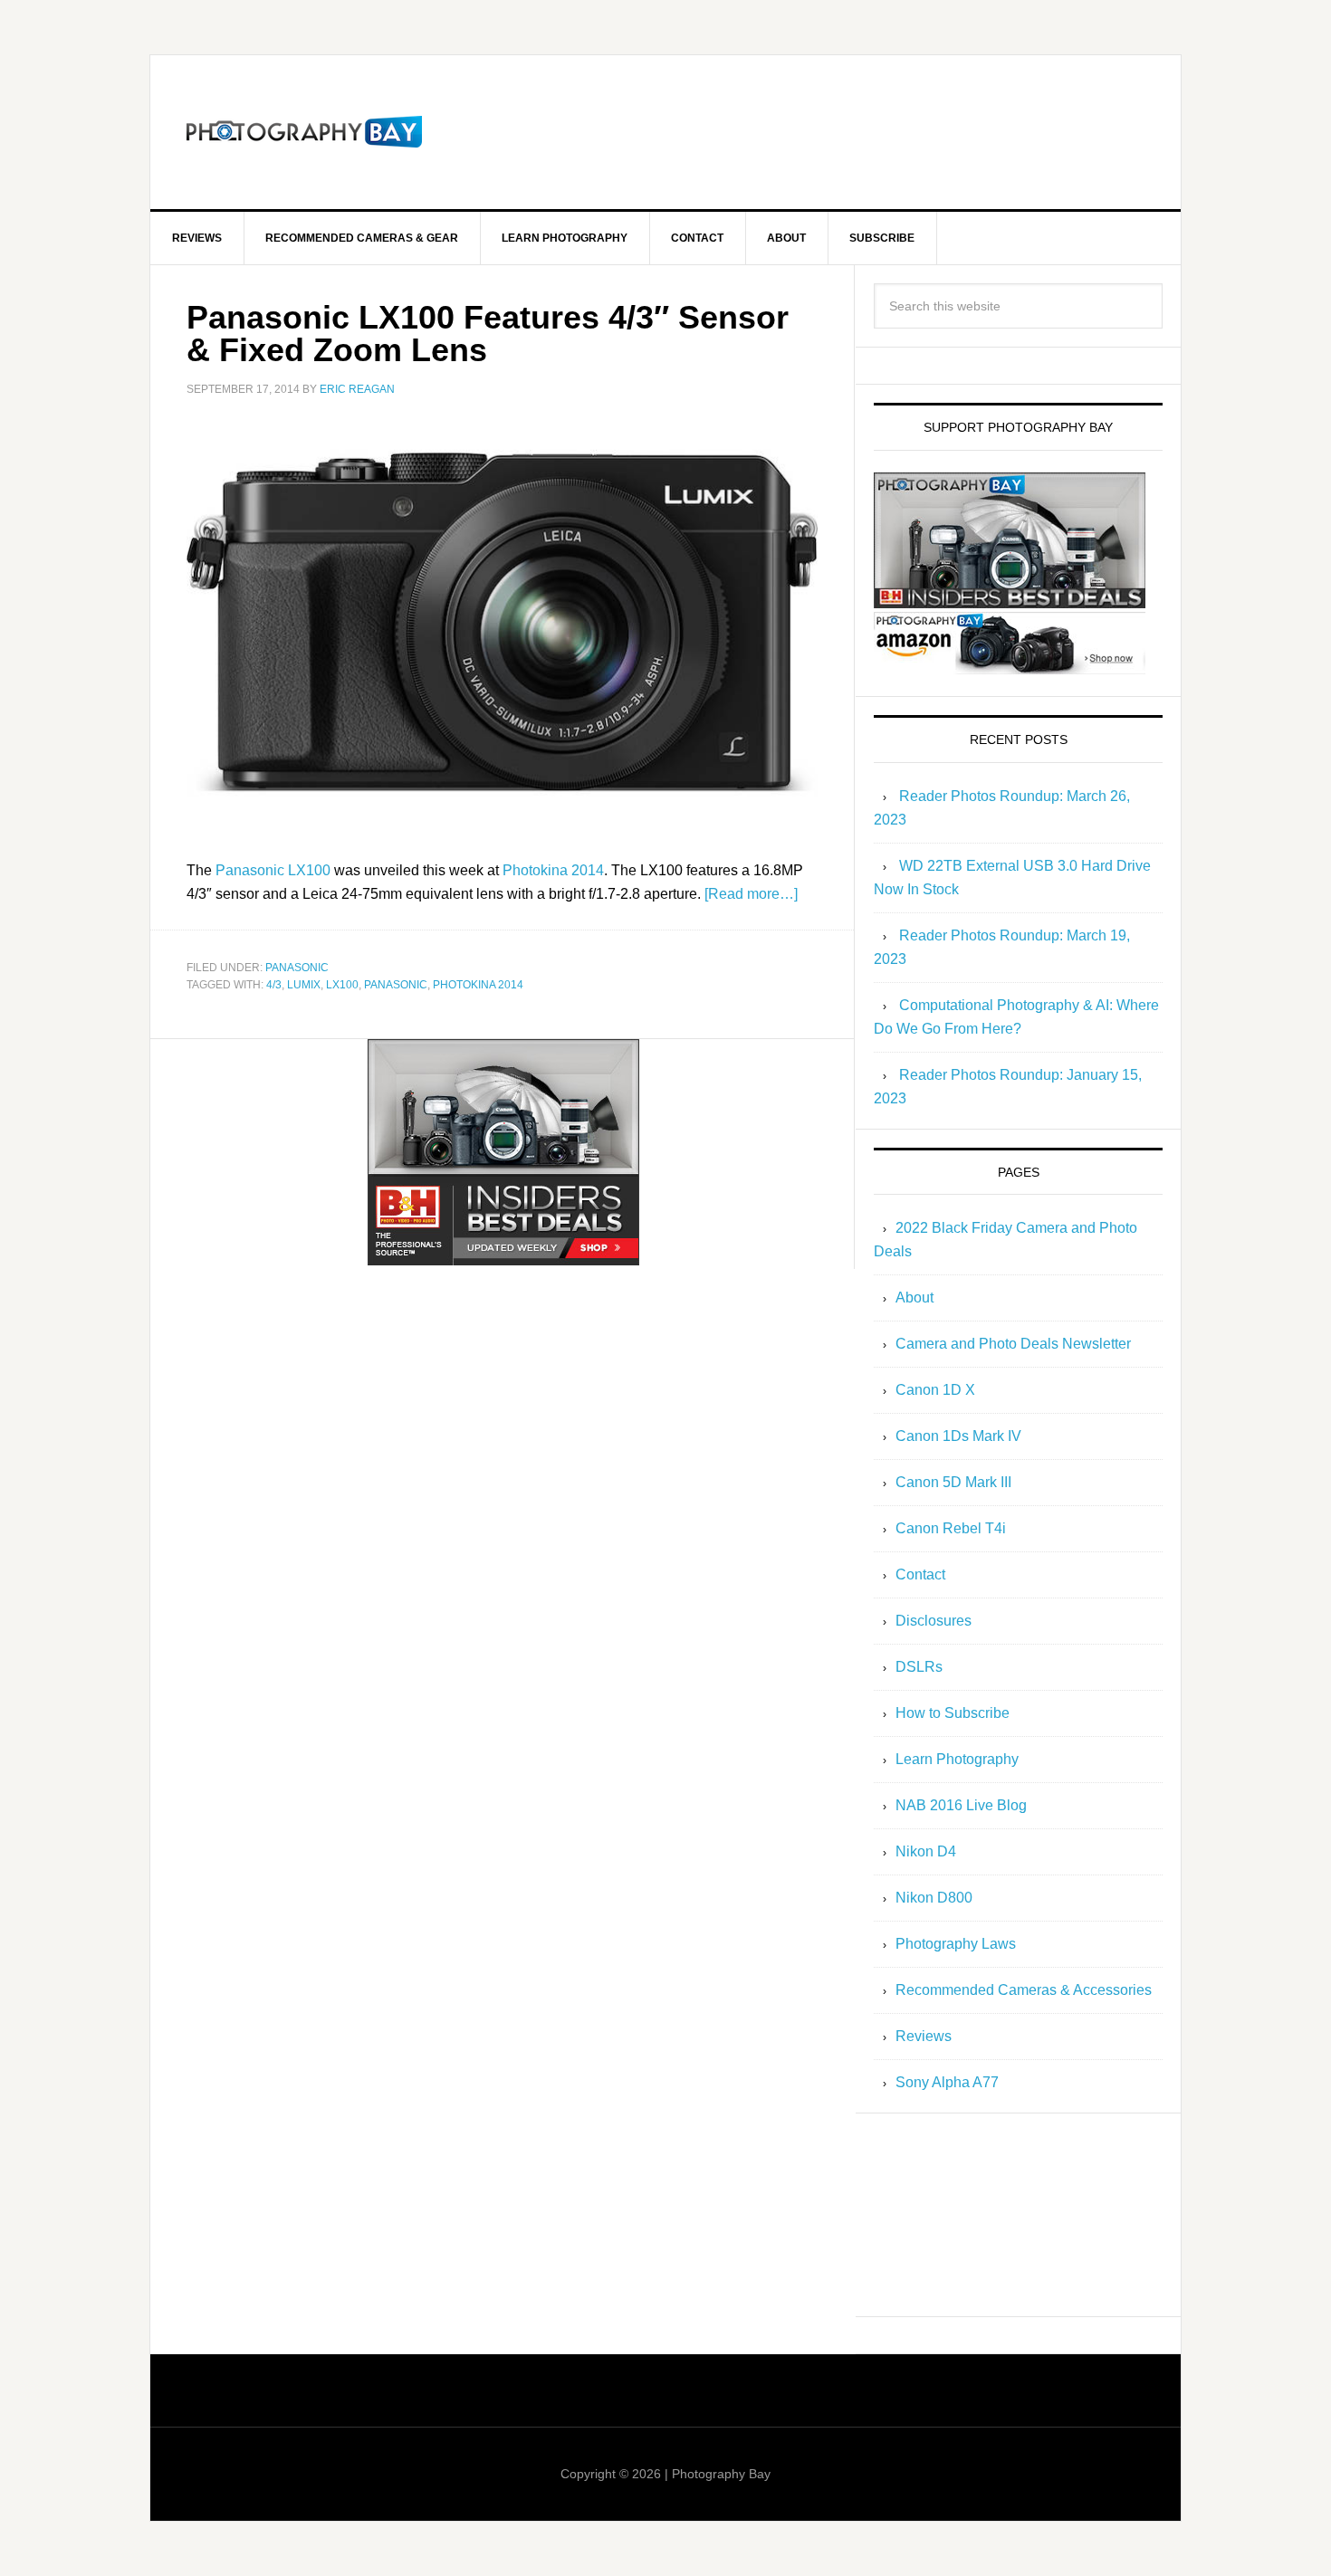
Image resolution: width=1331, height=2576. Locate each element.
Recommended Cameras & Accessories (1024, 1990)
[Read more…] (751, 894)
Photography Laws (956, 1944)
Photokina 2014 (553, 870)
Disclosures (934, 1621)
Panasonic (297, 968)
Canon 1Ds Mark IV (958, 1436)
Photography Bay (304, 132)
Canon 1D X (935, 1390)
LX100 (342, 985)
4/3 (274, 985)
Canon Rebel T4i (951, 1528)
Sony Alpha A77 (947, 2082)
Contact (920, 1574)
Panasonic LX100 (273, 870)
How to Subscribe (953, 1713)
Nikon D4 (926, 1851)
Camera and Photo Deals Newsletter (1013, 1344)
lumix (304, 985)
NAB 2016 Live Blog (961, 1805)
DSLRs (919, 1667)
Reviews (924, 2036)
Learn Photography (957, 1759)
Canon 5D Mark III (953, 1482)
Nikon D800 (934, 1898)
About (914, 1298)
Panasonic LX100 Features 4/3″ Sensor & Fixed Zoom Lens (488, 334)
